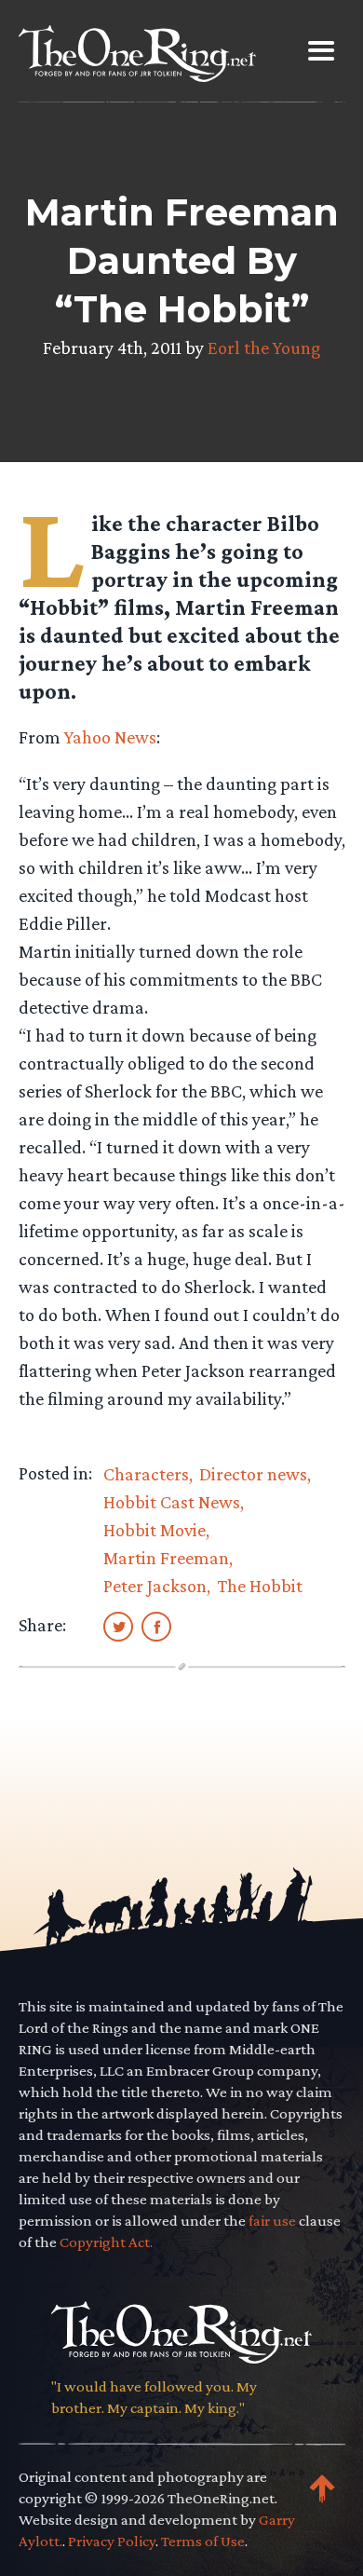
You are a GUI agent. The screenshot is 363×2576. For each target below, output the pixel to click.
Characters (146, 1474)
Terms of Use (203, 2541)
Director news (253, 1474)
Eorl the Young (264, 348)
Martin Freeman (166, 1558)
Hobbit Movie (155, 1530)
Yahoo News (110, 737)
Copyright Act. (106, 2242)
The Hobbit (260, 1586)
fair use (272, 2221)
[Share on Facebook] (156, 1626)
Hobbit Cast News (172, 1502)
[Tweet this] (118, 1626)
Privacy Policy (112, 2541)
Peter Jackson (155, 1586)
